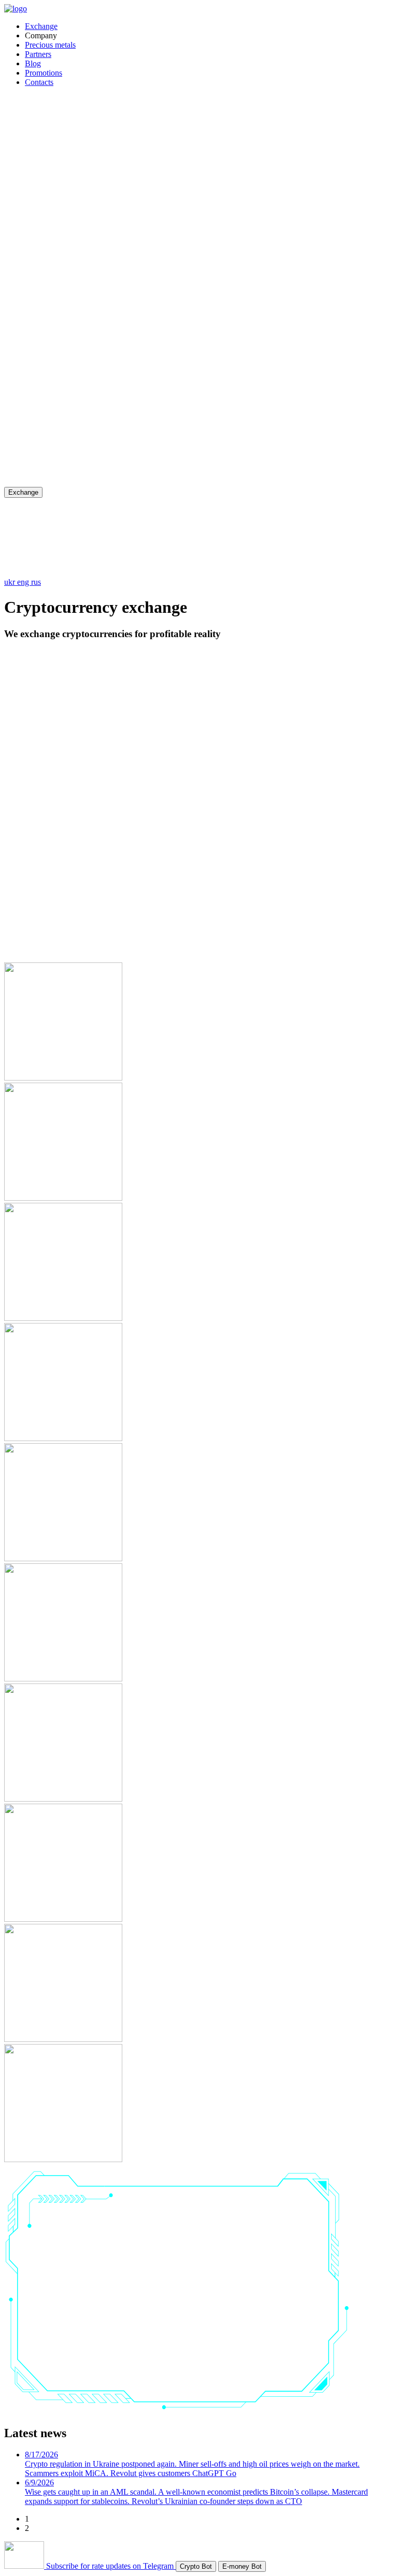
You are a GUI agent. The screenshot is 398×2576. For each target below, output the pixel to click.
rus (36, 582)
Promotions (44, 73)
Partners (38, 54)
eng (24, 582)
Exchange (41, 26)
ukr (11, 582)
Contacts (39, 82)
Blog (33, 63)
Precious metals (50, 45)
